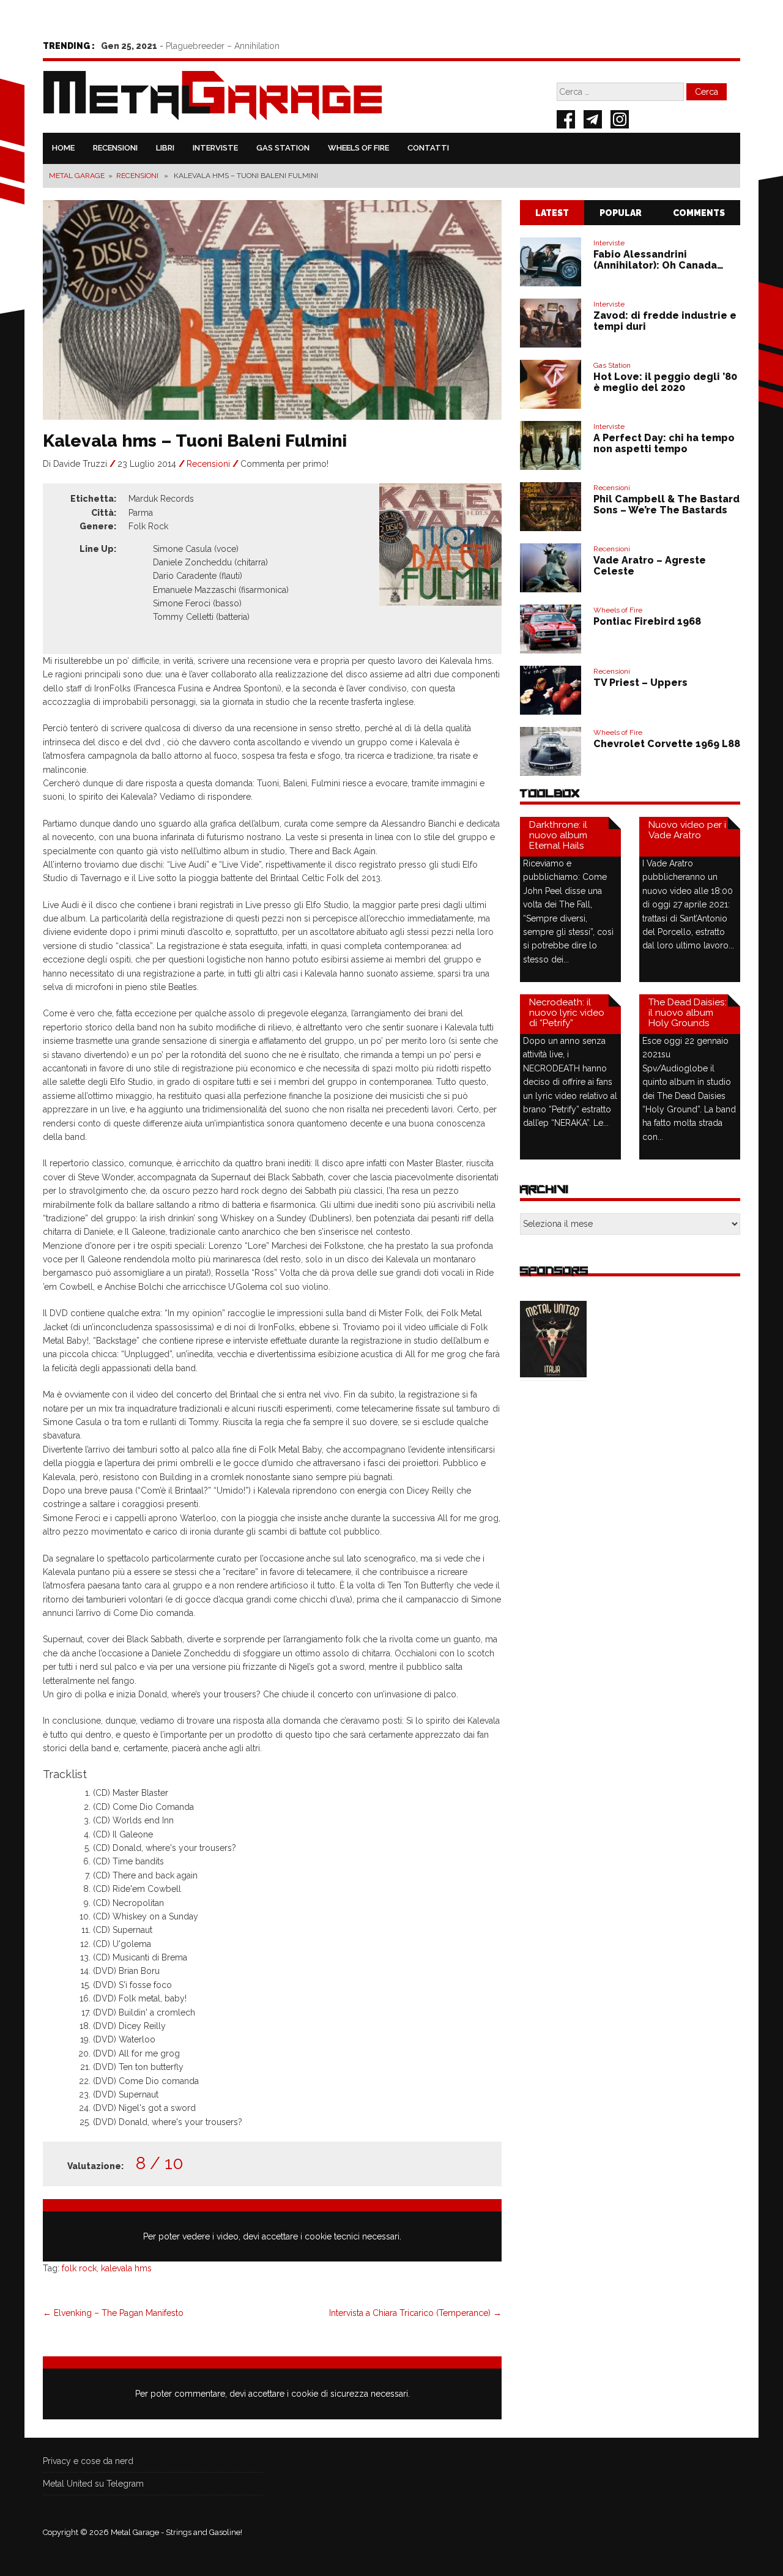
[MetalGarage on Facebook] (566, 121)
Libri (165, 148)
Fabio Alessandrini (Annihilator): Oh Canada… (659, 260)
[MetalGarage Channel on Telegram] (593, 121)
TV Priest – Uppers (640, 683)
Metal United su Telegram (93, 2484)
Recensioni (115, 148)
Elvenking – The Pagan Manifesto (113, 2313)
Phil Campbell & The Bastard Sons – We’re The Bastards (666, 504)
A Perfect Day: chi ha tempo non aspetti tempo (664, 443)
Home (63, 148)
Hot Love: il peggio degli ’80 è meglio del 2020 (665, 382)
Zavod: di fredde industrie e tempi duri (665, 321)
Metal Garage (77, 176)
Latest (552, 213)
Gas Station (283, 148)
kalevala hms (126, 2268)
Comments (699, 213)
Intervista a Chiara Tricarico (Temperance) (415, 2313)
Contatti (428, 148)
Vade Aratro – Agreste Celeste (650, 566)
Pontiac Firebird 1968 (647, 621)
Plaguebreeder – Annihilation (223, 46)
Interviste (215, 148)
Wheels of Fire (358, 148)
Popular (621, 213)
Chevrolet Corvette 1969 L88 (667, 744)
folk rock (79, 2268)
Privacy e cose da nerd (88, 2461)
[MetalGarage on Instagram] (620, 121)
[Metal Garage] (213, 98)
